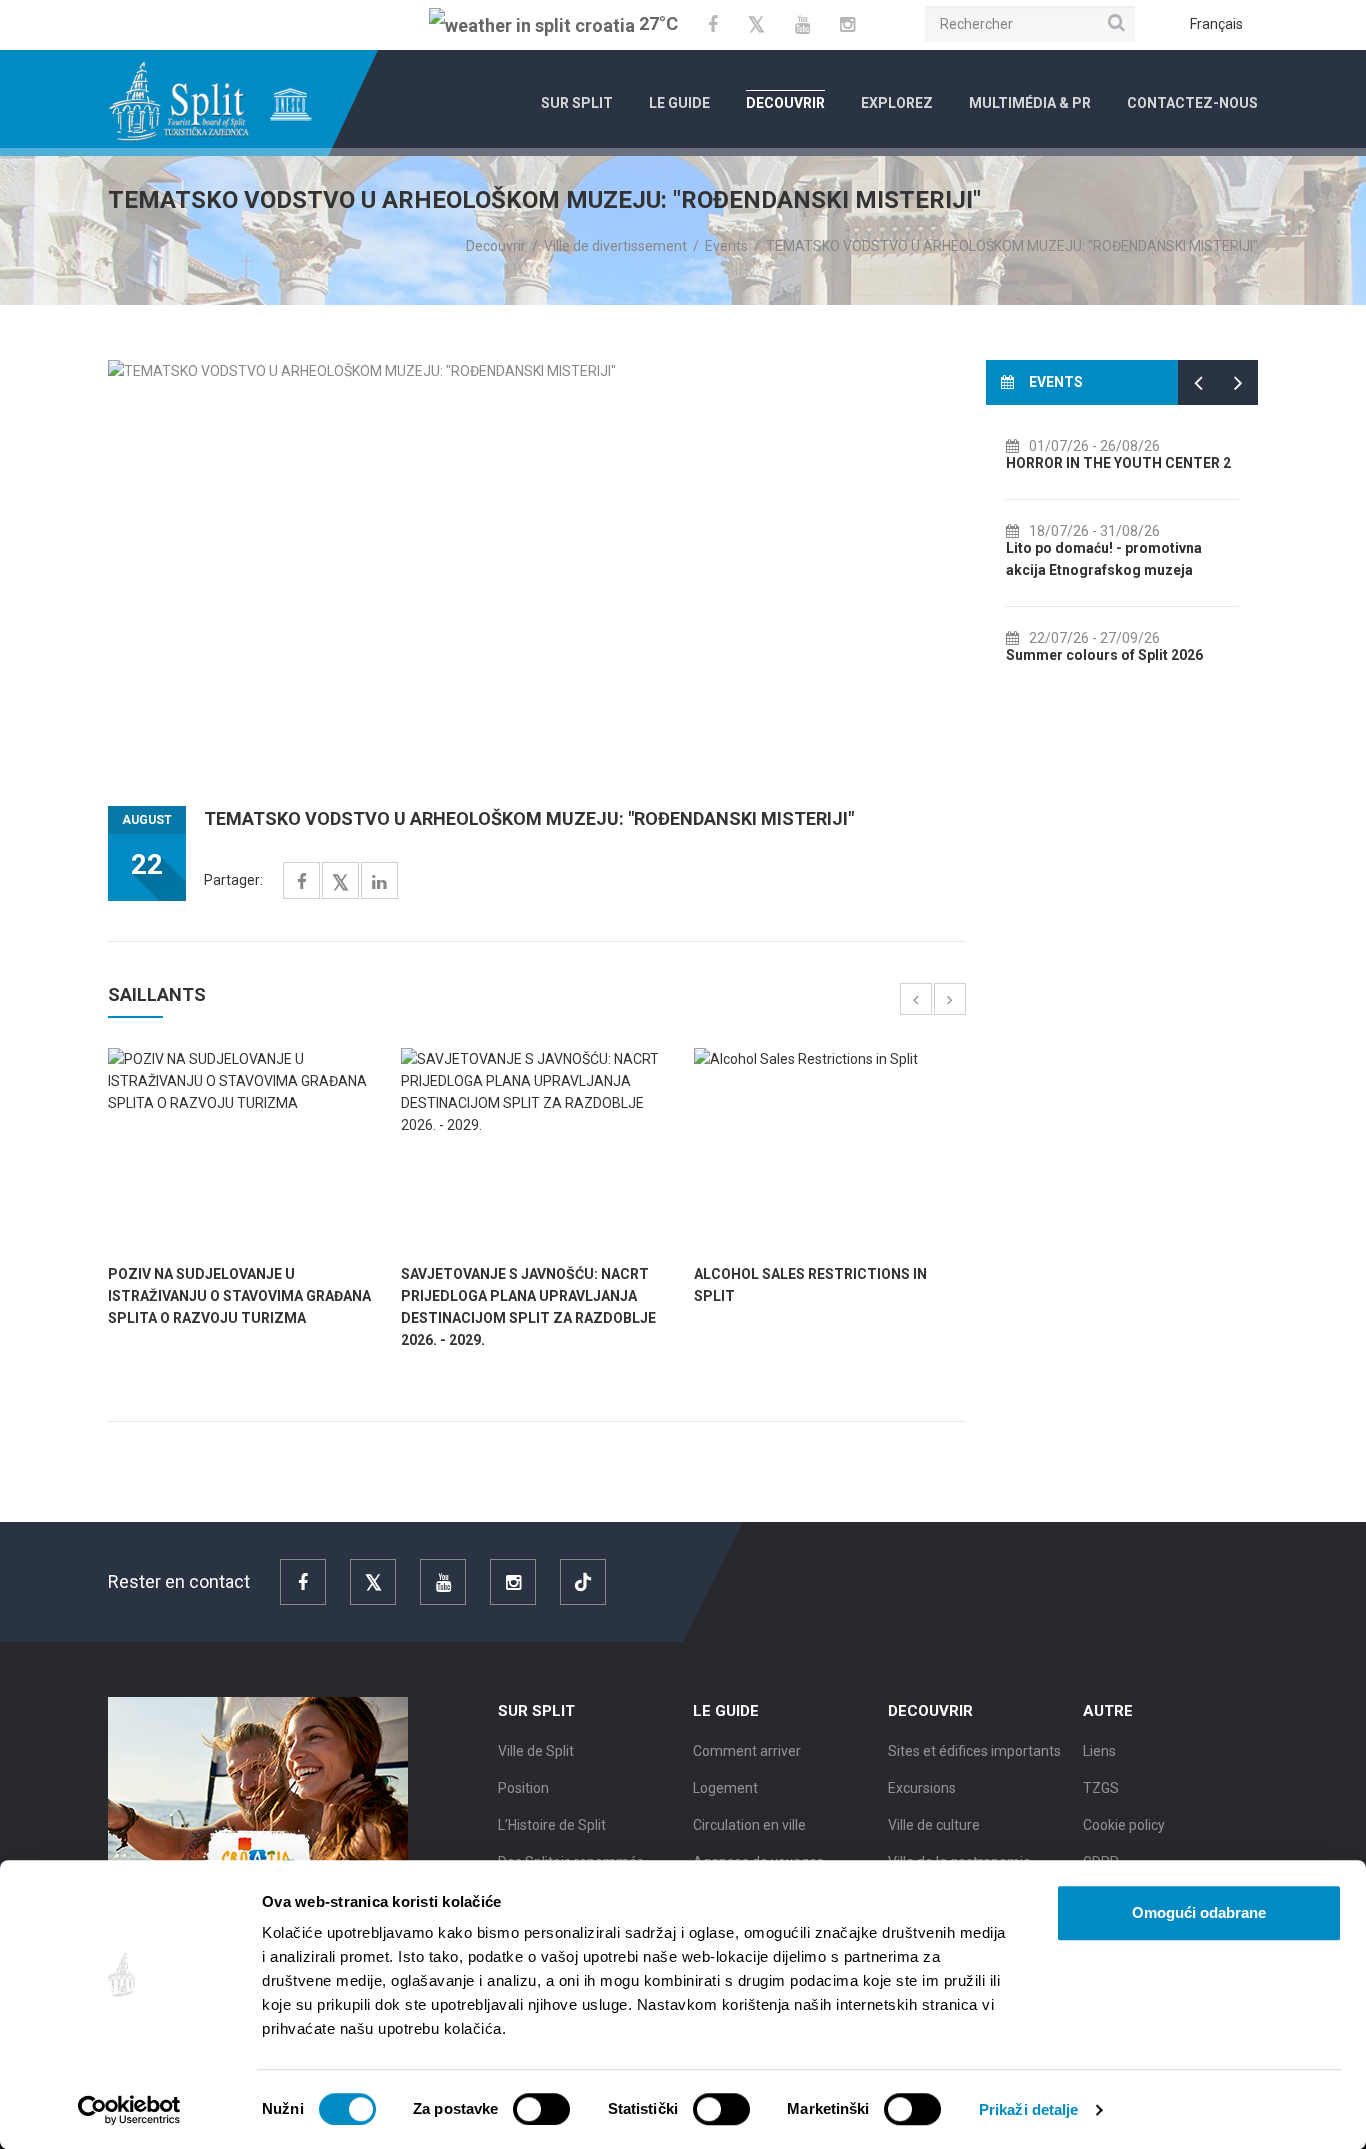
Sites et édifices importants (974, 1751)
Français (1216, 24)
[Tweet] (340, 883)
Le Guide (679, 103)
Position (523, 1788)
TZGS (1101, 1788)
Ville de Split (536, 1751)
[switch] (541, 2109)
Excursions (922, 1788)
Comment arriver (747, 1751)
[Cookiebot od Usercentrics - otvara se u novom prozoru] (129, 2110)
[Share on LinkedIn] (379, 882)
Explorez (897, 103)
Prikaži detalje (1029, 2109)
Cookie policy (1124, 1825)
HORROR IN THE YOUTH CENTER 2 (1118, 463)
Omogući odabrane (1199, 1912)
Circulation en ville (749, 1825)
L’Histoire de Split (552, 1825)
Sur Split (577, 103)
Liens (1099, 1751)
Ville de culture (934, 1825)
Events (726, 246)
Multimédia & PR (1030, 103)
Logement (725, 1788)
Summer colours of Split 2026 (1104, 655)
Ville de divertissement (615, 246)
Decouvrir (785, 103)
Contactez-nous (1192, 103)
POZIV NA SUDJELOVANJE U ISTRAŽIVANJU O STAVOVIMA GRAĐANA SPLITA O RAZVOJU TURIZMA (239, 1296)
